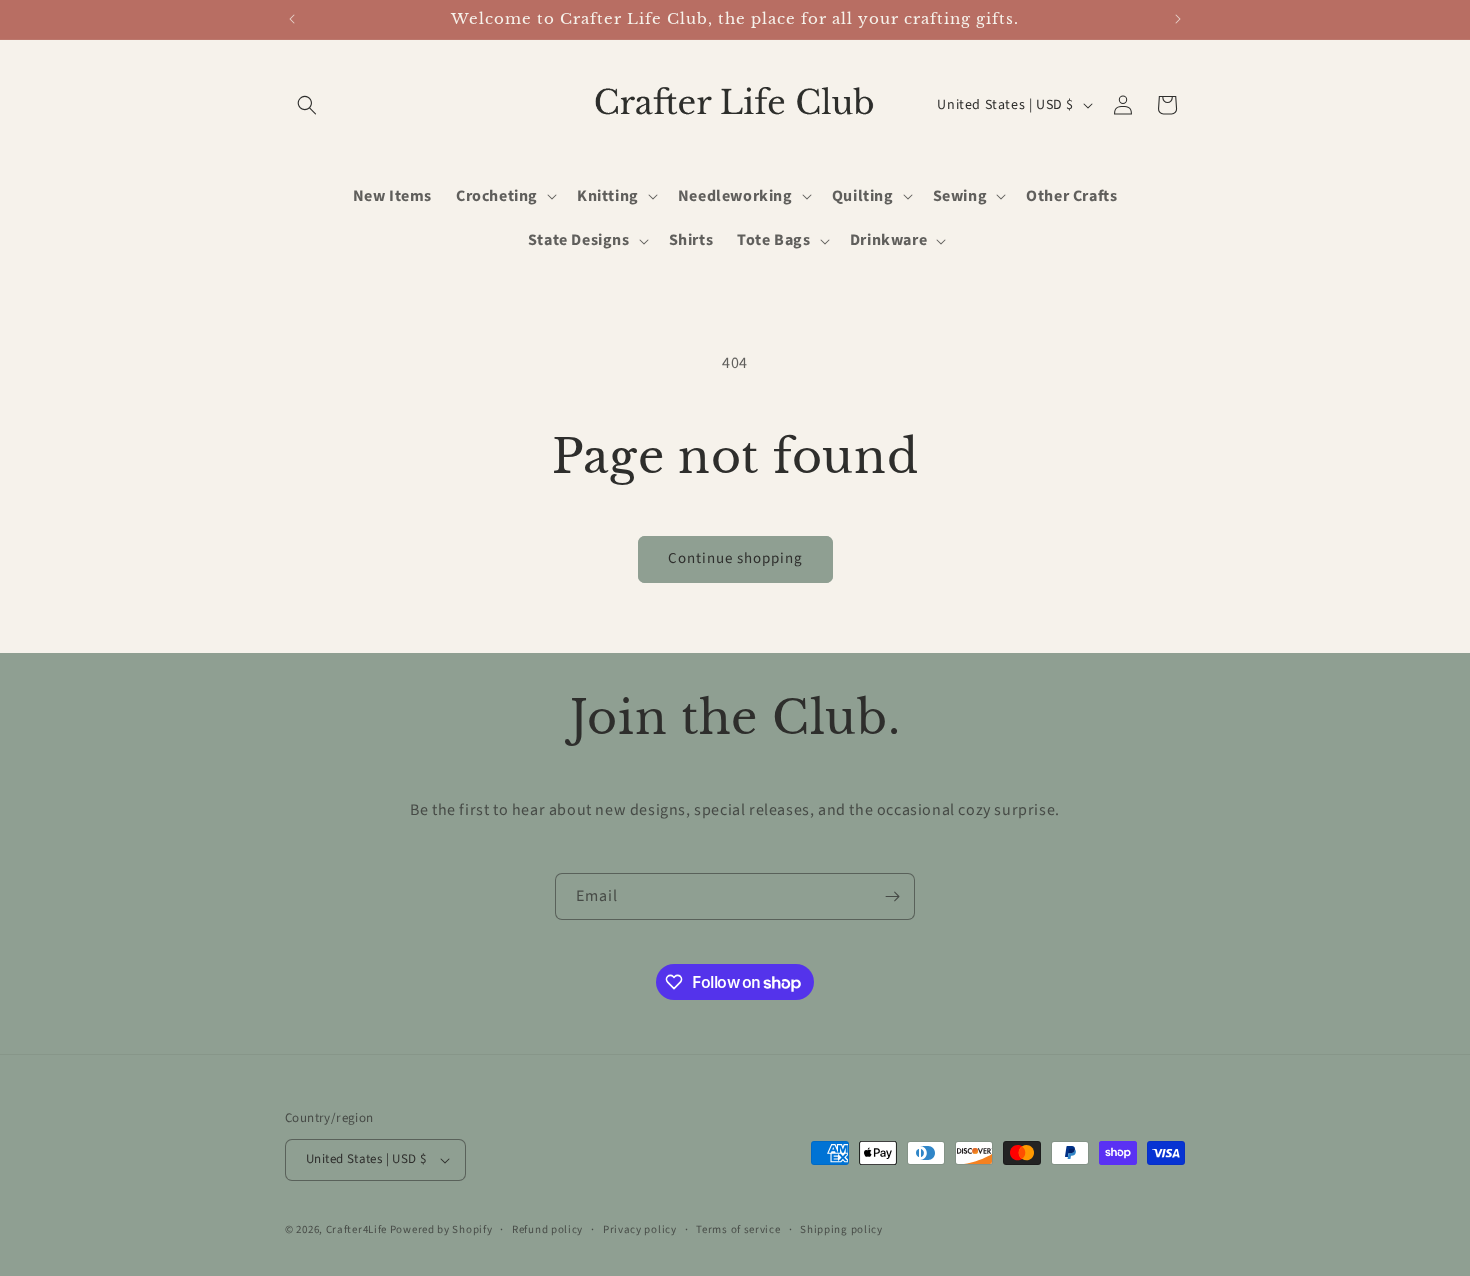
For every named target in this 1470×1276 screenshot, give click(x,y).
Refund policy (547, 1229)
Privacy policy (640, 1229)
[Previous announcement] (292, 19)
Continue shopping (735, 558)
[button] (307, 105)
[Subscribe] (892, 896)
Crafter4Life (356, 1229)
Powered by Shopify (441, 1229)
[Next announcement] (1178, 19)
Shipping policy (841, 1229)
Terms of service (738, 1229)
